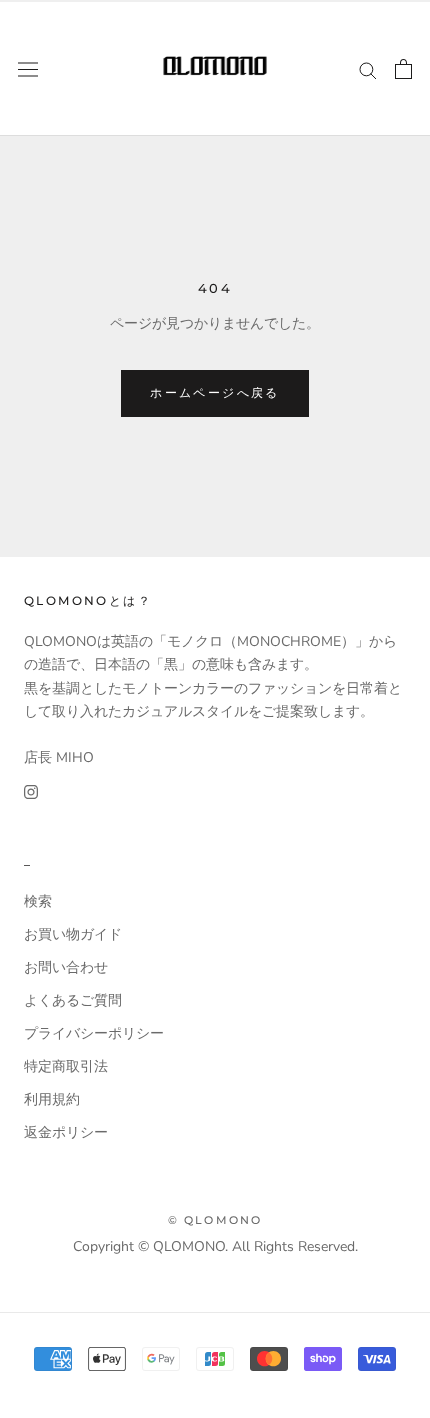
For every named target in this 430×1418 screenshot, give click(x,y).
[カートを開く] (403, 69)
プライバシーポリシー (94, 1033)
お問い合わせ (66, 967)
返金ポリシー (66, 1132)
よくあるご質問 (73, 1000)
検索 (38, 901)
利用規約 (52, 1099)
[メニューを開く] (28, 68)
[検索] (368, 69)
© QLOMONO (215, 1220)
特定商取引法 (66, 1066)
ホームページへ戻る (215, 392)
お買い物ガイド (73, 934)
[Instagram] (31, 791)
